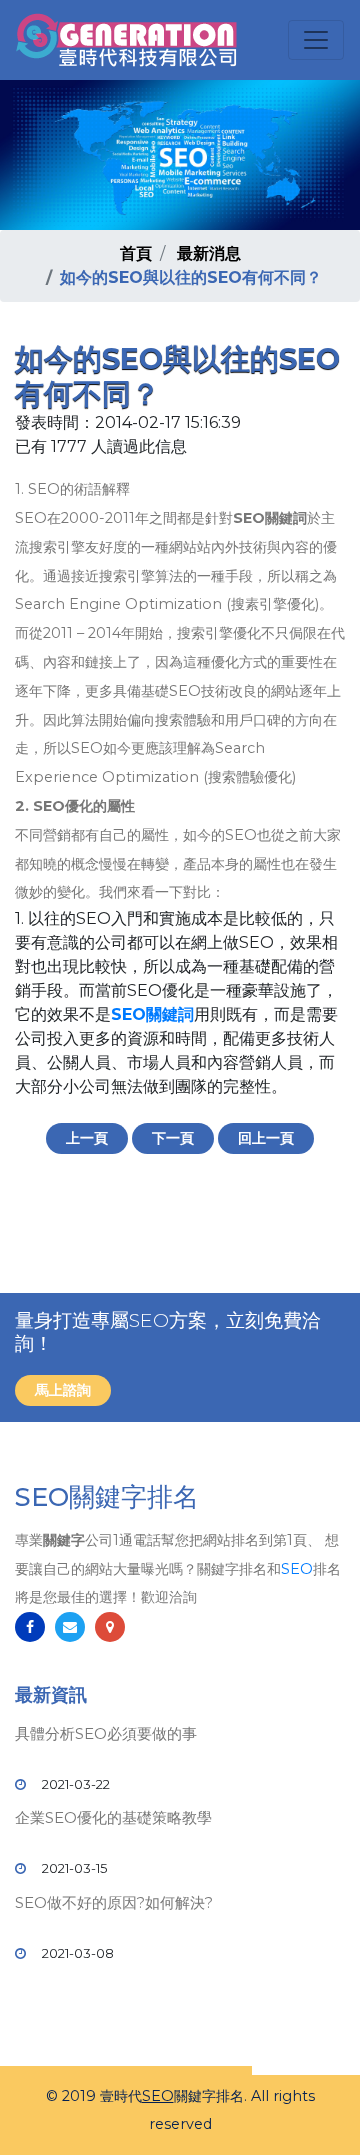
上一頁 (87, 1138)
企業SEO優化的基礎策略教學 (113, 1817)
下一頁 (173, 1138)
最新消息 (209, 253)
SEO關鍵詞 (152, 1014)
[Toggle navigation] (316, 40)
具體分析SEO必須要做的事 (106, 1733)
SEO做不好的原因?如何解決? (114, 1902)
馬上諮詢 (63, 1390)
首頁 (136, 253)
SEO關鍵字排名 (107, 1497)
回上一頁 (266, 1138)
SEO (297, 1569)
